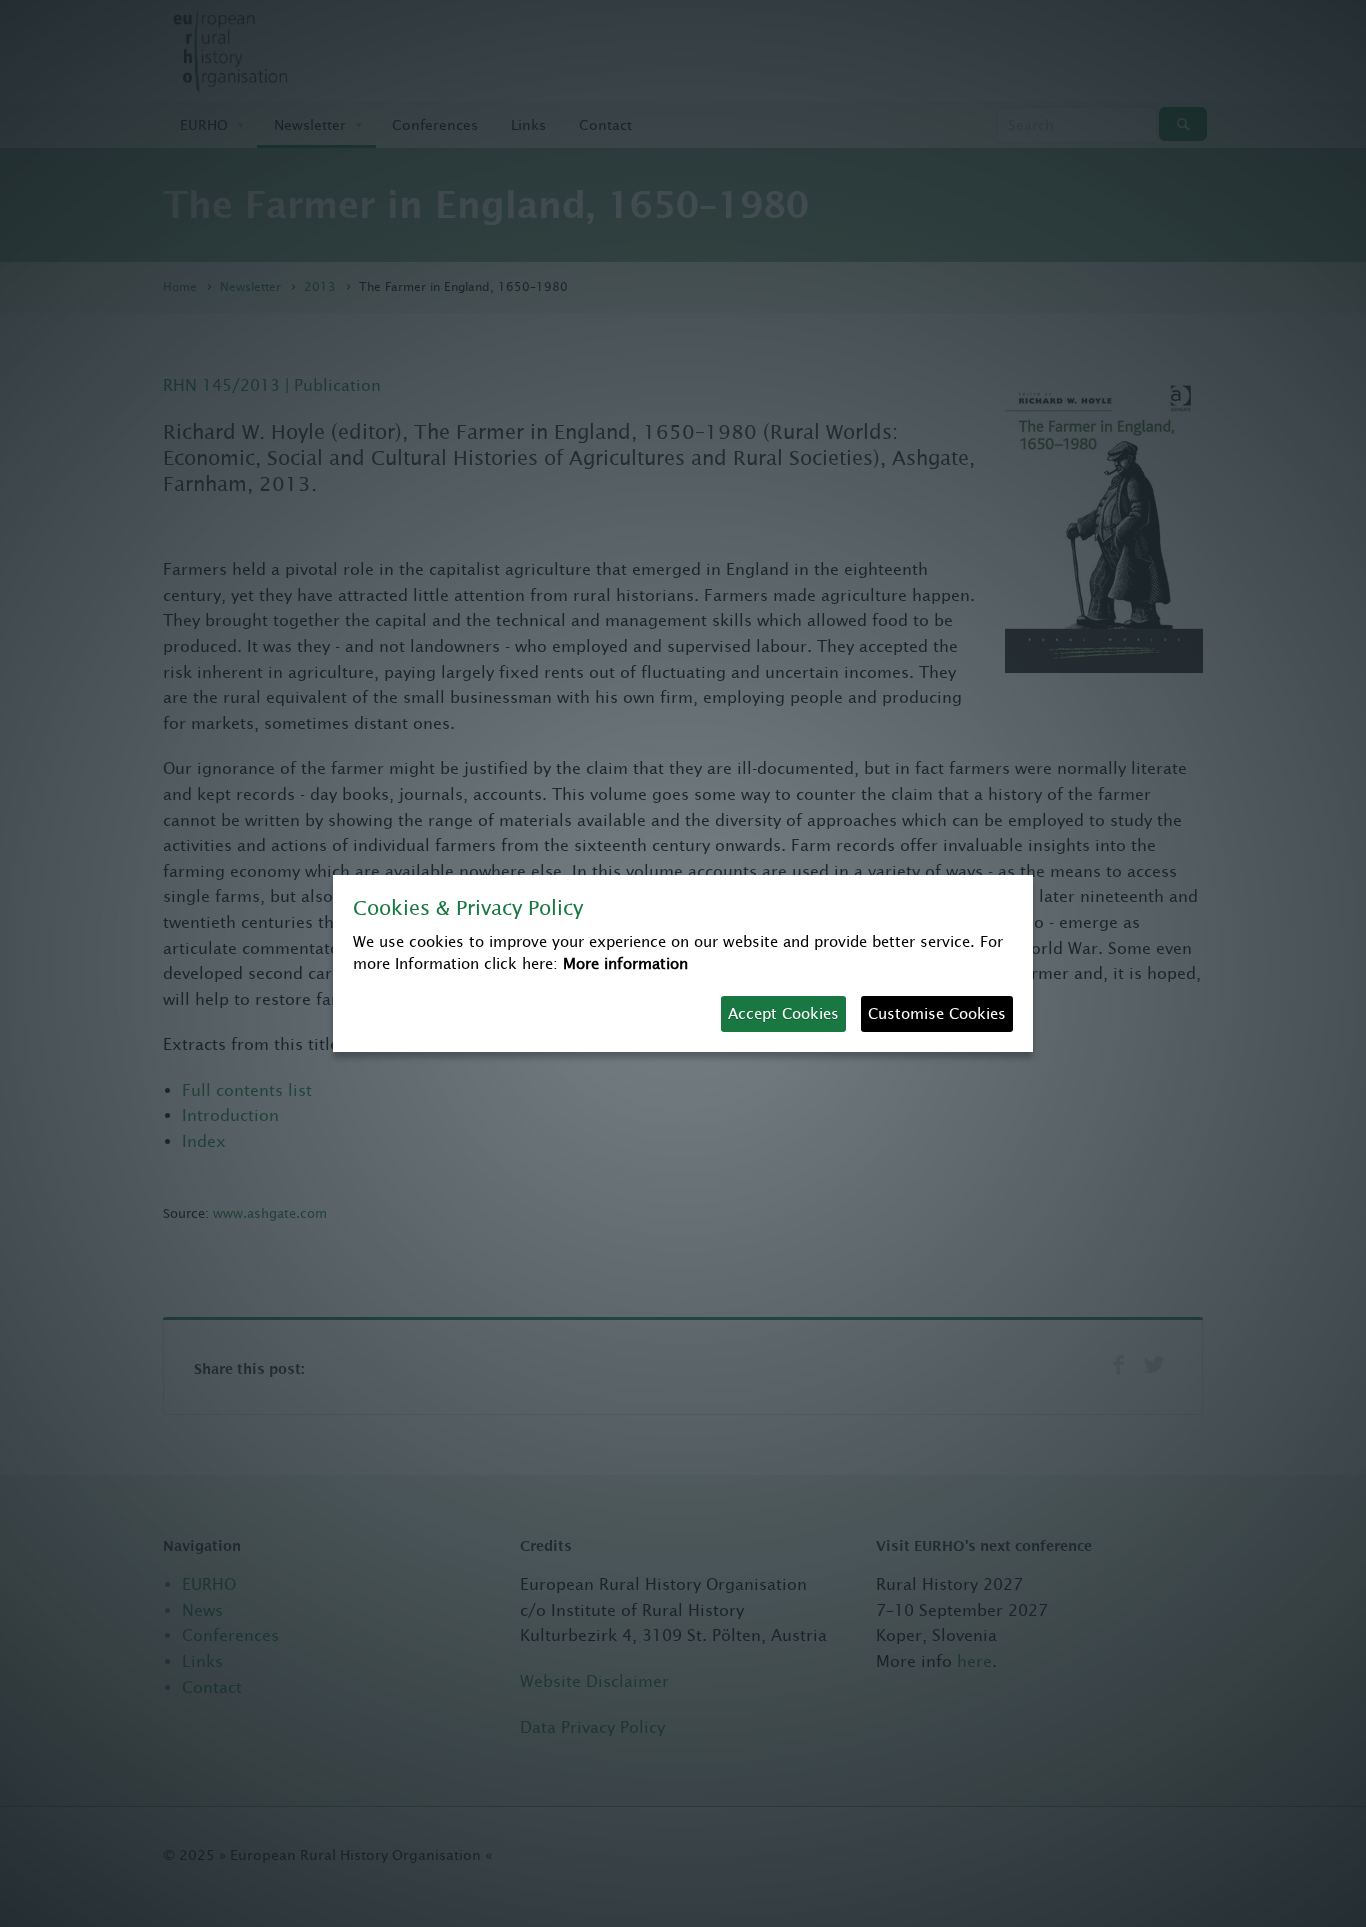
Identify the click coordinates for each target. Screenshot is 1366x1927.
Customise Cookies (937, 1013)
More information (625, 963)
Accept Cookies (783, 1013)
